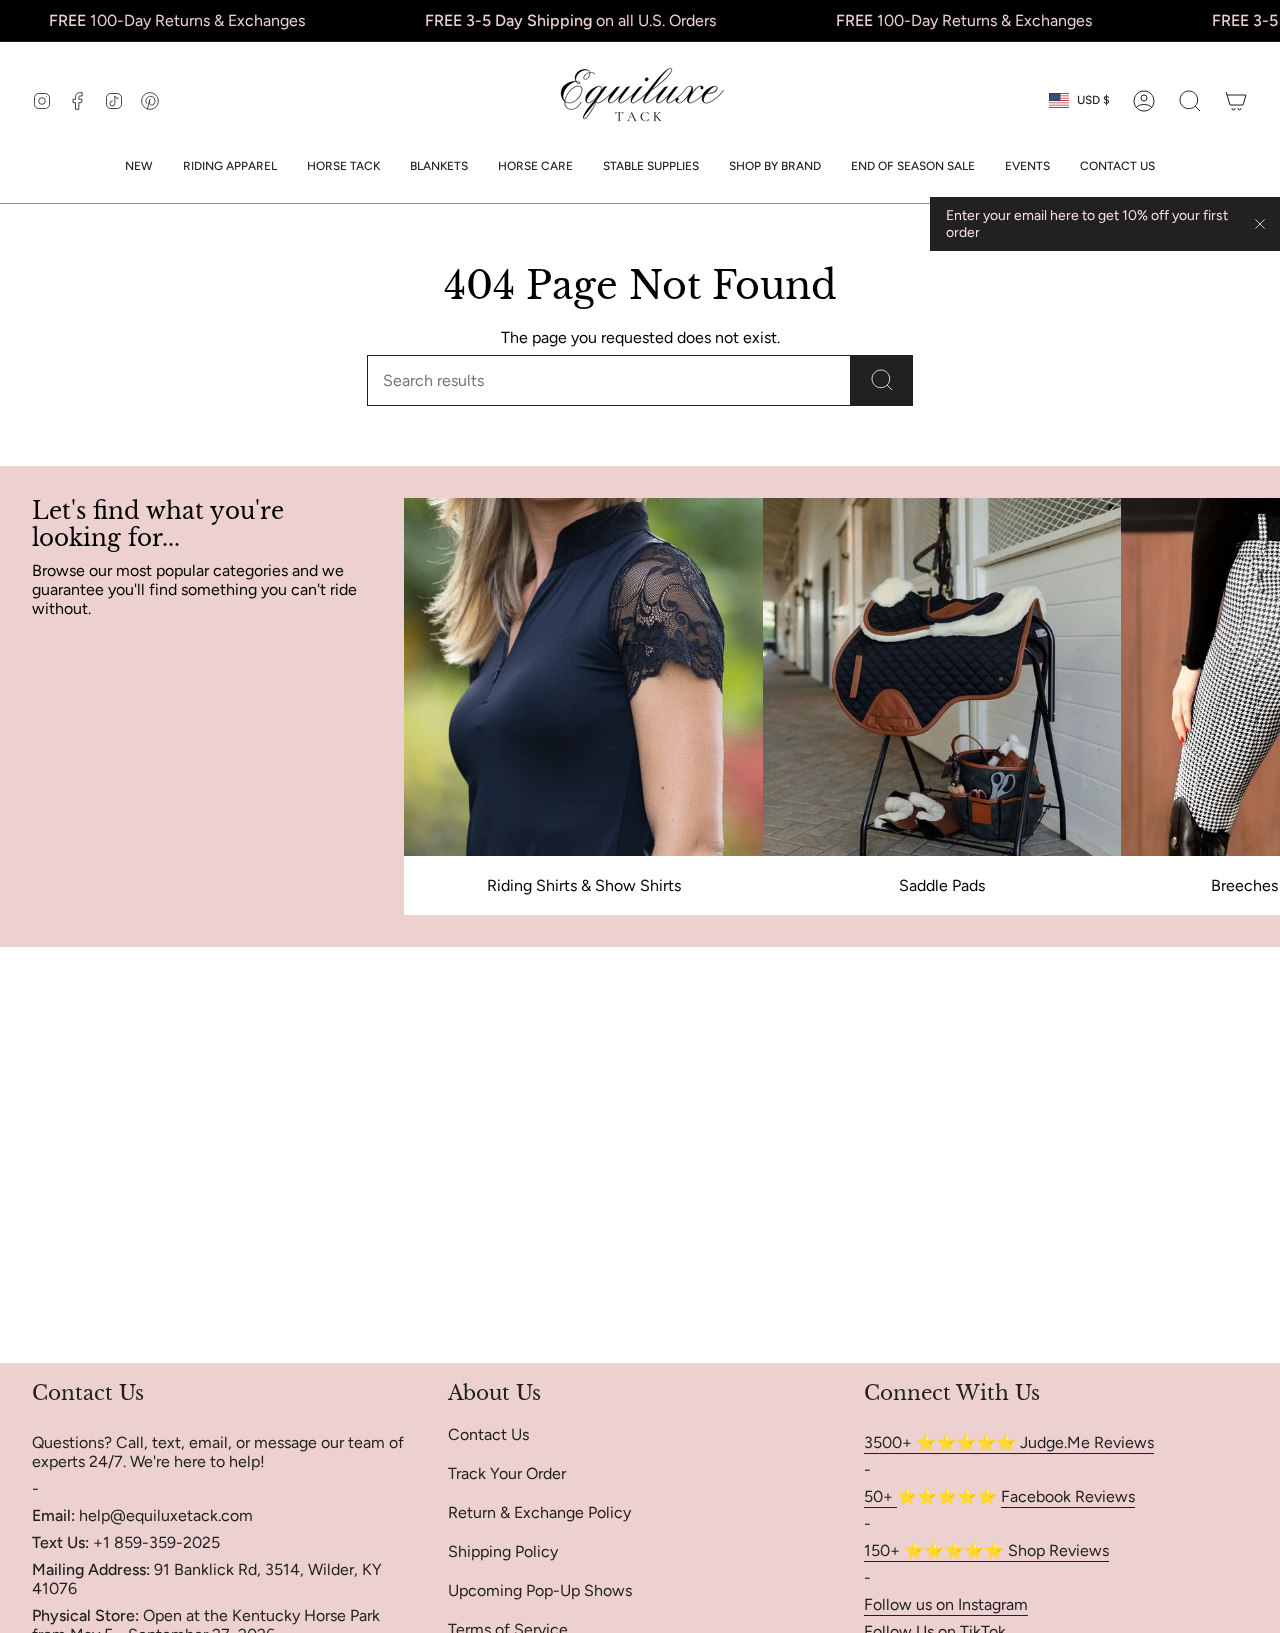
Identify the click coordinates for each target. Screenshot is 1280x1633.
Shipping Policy (503, 1551)
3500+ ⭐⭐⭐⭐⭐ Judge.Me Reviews (1009, 1442)
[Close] (1260, 224)
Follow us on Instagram (946, 1604)
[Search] (882, 380)
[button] (230, 166)
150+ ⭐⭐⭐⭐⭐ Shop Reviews (986, 1550)
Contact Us (488, 1434)
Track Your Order (507, 1473)
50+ (880, 1496)
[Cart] (1236, 101)
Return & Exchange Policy (539, 1512)
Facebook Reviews (1068, 1496)
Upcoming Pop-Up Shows (540, 1590)
